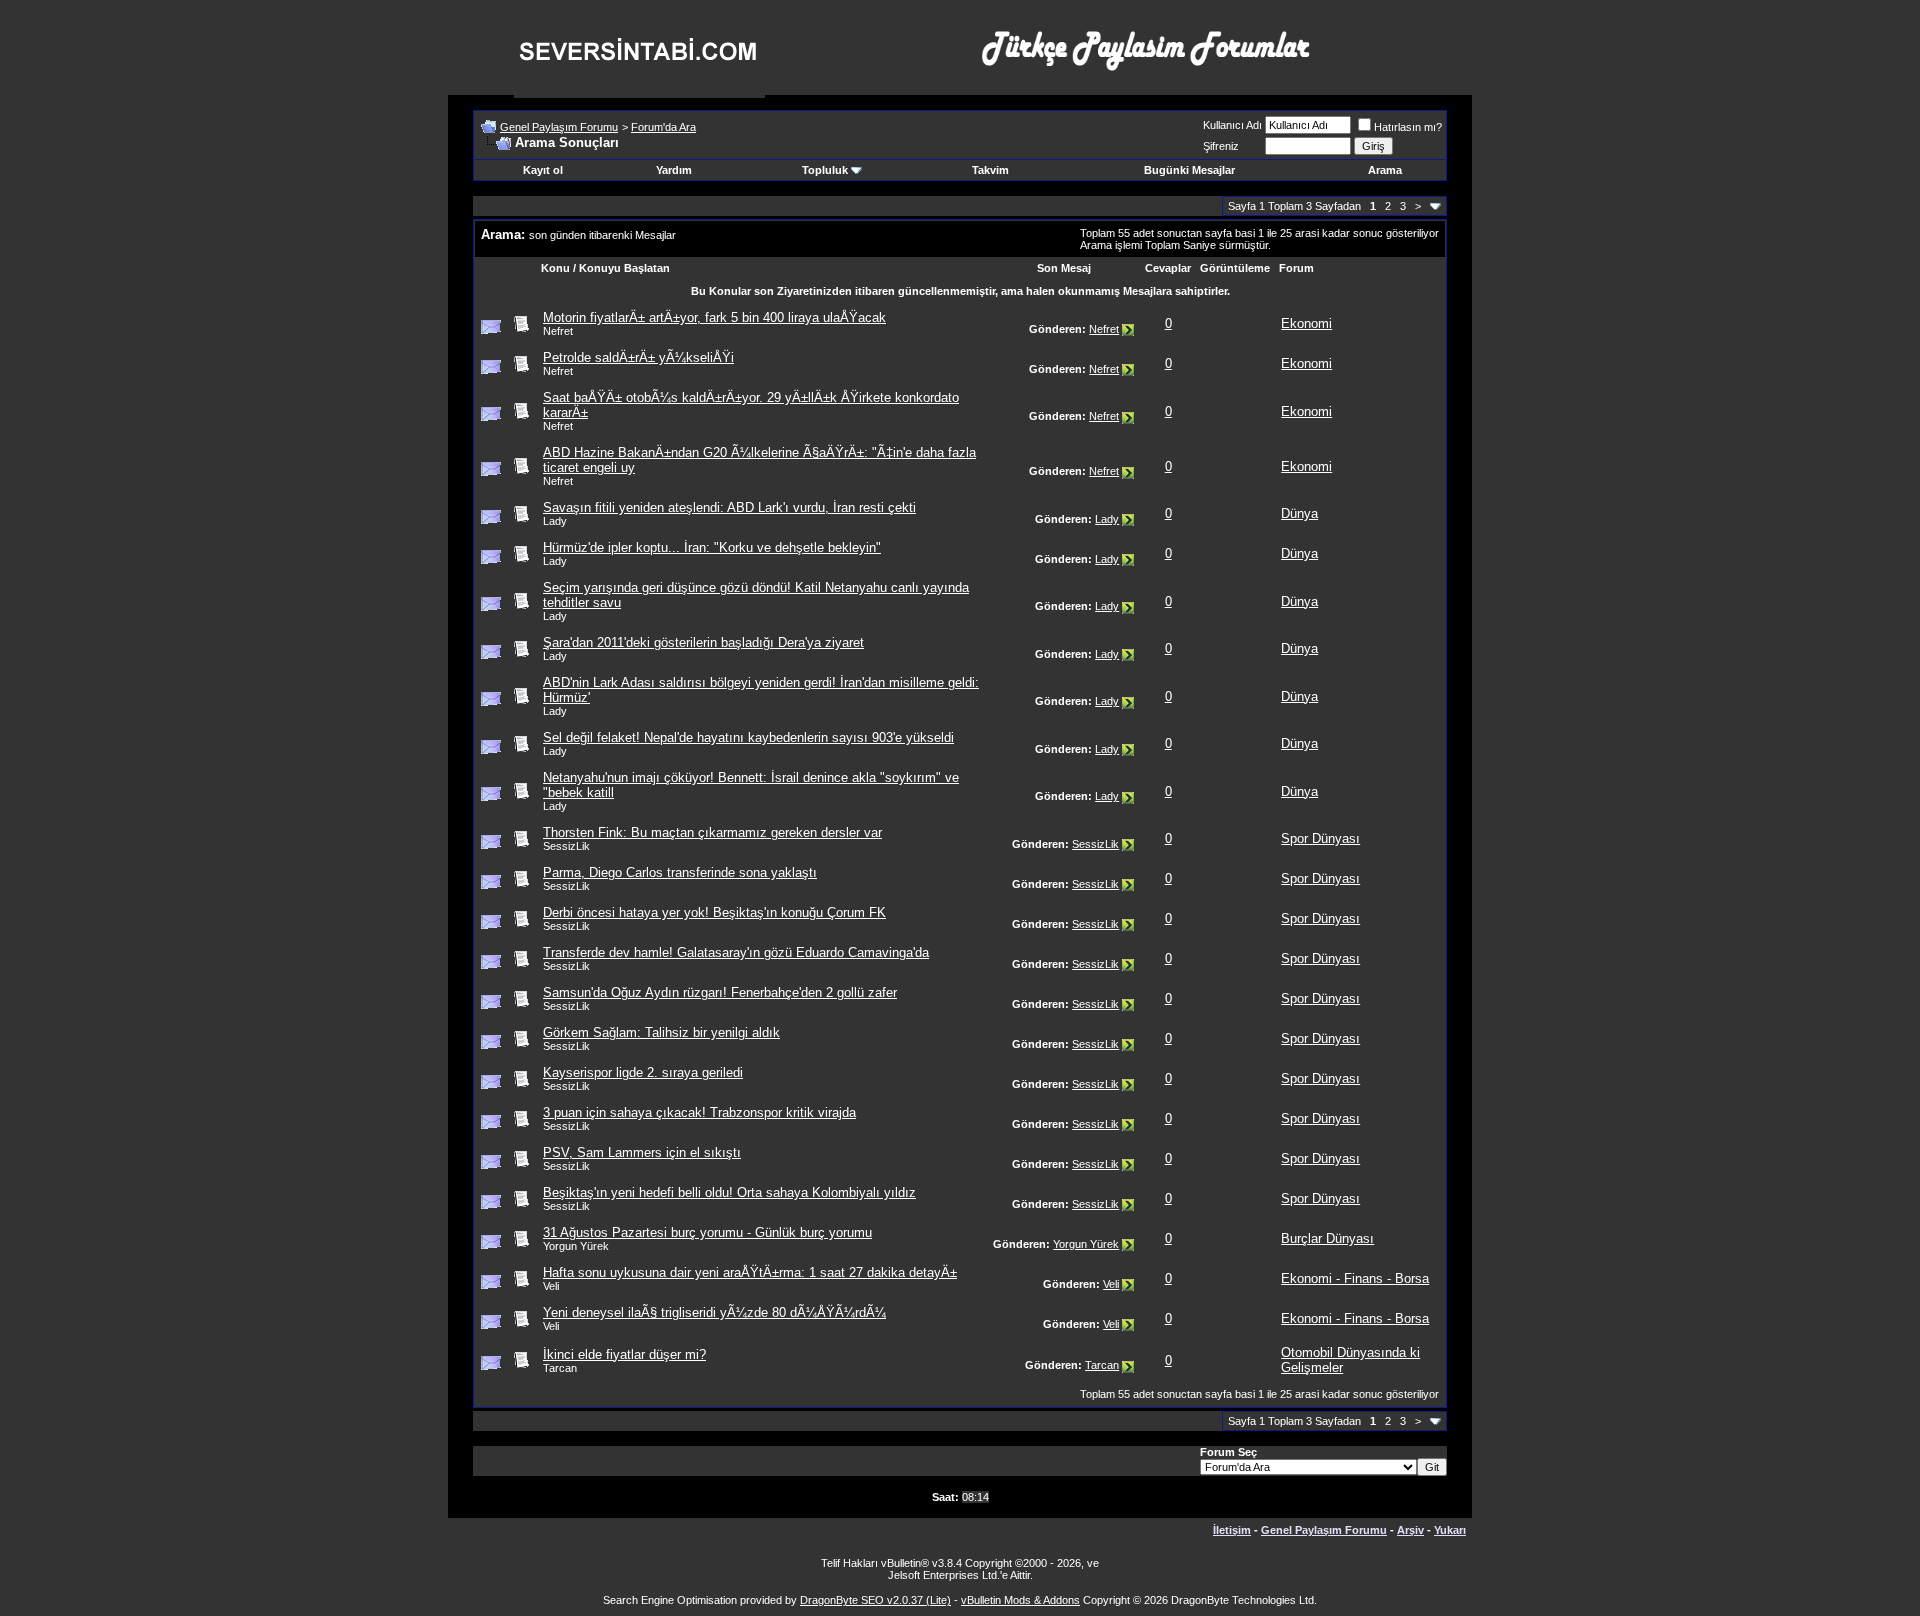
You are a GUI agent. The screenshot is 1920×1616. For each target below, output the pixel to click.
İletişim (1232, 1530)
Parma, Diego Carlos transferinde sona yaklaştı (680, 872)
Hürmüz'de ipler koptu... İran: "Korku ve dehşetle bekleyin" (712, 547)
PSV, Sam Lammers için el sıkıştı (642, 1152)
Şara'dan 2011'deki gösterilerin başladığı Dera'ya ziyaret (703, 642)
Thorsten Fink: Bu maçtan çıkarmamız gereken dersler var (712, 832)
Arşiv (1410, 1530)
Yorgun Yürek (576, 1246)
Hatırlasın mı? (1408, 127)
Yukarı (1450, 1530)
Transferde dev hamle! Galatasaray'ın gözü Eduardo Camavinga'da (736, 952)
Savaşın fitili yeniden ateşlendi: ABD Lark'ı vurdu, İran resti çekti (729, 507)
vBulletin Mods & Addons (1020, 1600)
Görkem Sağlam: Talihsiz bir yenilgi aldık (661, 1032)
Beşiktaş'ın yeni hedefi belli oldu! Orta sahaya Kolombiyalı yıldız (729, 1192)
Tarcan (560, 1368)
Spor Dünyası (1320, 838)
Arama (1385, 170)
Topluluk (825, 170)
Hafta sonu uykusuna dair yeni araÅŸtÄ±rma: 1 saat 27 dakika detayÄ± (750, 1272)
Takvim (990, 170)
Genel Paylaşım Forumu (559, 127)
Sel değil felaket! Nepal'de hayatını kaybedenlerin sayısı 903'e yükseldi (748, 737)
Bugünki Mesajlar (1189, 170)
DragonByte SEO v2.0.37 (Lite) (875, 1600)
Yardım (674, 170)
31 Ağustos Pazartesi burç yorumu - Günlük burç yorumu (707, 1232)
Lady (555, 521)
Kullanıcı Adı (1232, 125)
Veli (551, 1286)
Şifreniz (1221, 146)
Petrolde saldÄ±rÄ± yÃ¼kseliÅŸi (638, 357)
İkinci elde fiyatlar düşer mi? (624, 1354)
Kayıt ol (543, 170)
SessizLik (566, 846)
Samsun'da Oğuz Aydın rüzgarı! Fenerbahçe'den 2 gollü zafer (720, 992)
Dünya (1299, 513)
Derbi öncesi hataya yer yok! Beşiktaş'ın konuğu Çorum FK (714, 912)
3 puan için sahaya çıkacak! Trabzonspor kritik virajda (699, 1112)
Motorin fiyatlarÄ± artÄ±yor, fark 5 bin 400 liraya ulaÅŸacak (714, 317)
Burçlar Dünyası (1327, 1238)
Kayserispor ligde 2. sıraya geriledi (643, 1072)
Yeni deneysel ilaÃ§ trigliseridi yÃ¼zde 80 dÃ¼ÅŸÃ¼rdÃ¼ (714, 1312)
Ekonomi (1306, 323)
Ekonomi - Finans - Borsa (1355, 1278)
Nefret (558, 331)
